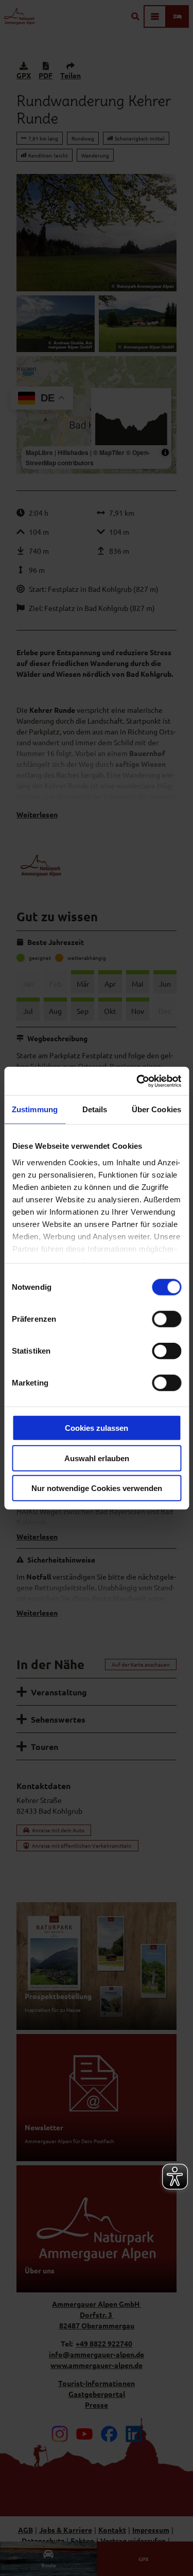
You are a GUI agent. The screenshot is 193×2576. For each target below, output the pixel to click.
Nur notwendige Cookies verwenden (97, 1488)
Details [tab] (95, 1109)
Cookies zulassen (97, 1428)
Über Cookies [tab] (156, 1109)
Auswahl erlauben (97, 1458)
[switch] (166, 1319)
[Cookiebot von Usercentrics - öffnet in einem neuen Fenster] (137, 1081)
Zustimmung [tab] (35, 1109)
